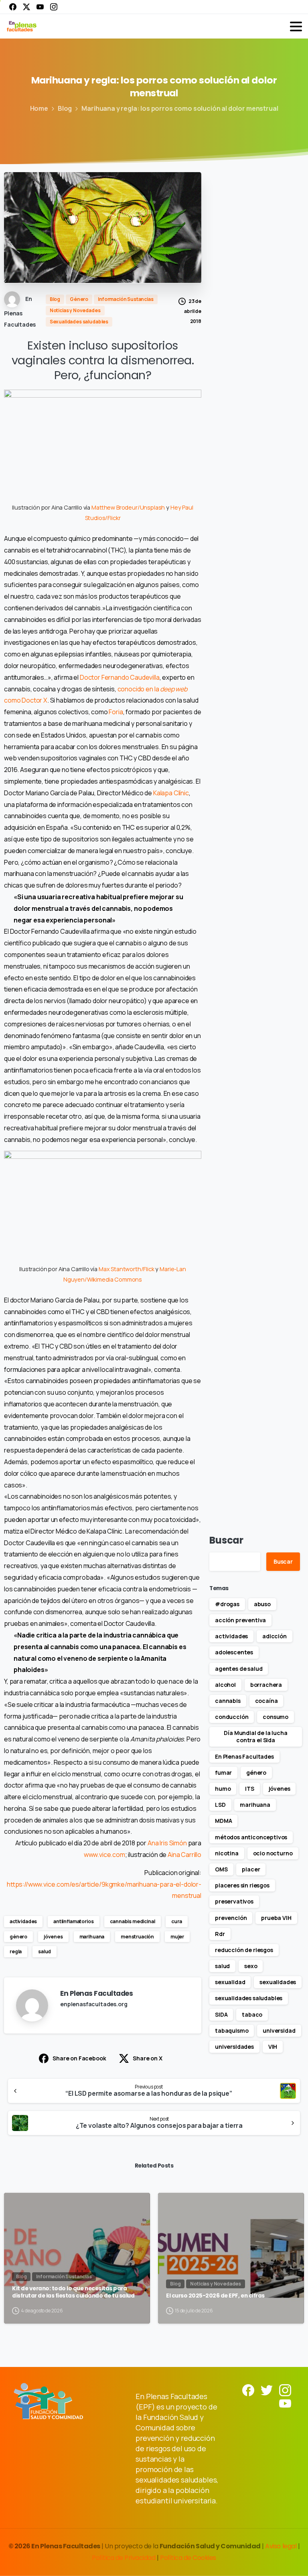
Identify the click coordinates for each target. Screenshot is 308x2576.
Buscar (226, 1540)
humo (223, 1789)
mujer (177, 1937)
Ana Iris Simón (167, 1843)
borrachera (266, 1685)
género (18, 1937)
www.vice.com (104, 1855)
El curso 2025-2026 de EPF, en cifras (215, 2296)
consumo (276, 1717)
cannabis (228, 1701)
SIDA (221, 2014)
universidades (234, 2047)
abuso (262, 1604)
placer (251, 1869)
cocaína (266, 1701)
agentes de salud (239, 1669)
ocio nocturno (273, 1853)
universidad (279, 2031)
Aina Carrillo (184, 1855)
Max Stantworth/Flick (127, 1269)
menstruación (137, 1937)
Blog (65, 108)
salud (45, 1951)
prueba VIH (276, 1918)
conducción (232, 1717)
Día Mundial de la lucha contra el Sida (255, 1736)
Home (39, 108)
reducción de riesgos (244, 1950)
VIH (273, 2047)
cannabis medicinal (132, 1921)
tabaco (252, 2014)
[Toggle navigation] (296, 26)
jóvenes (53, 1937)
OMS (221, 1869)
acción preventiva (240, 1620)
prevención (231, 1918)
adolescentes (234, 1652)
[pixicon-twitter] (267, 2390)
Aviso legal (281, 2546)
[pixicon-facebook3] (248, 2390)
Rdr (220, 1934)
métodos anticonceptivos (251, 1837)
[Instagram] (54, 7)
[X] (26, 7)
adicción (275, 1636)
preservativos (234, 1901)
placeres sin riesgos (242, 1885)
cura (176, 1921)
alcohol (225, 1685)
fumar (223, 1773)
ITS (250, 1789)
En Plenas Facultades (244, 1756)
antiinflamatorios (73, 1921)
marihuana (92, 1937)
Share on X (147, 2058)
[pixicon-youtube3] (285, 2403)
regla (16, 1951)
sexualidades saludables (249, 1998)
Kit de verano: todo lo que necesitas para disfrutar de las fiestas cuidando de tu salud (73, 2292)
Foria (116, 712)
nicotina (227, 1853)
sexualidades (278, 1982)
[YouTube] (40, 7)
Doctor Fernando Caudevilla (120, 677)
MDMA (223, 1821)
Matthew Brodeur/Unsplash (128, 507)
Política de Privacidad (124, 2558)
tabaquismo (232, 2031)
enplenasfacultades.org (94, 2004)
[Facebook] (13, 7)
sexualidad (230, 1982)
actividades (23, 1921)
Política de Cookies (188, 2558)
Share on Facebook (79, 2058)
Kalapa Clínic (171, 793)
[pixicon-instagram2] (285, 2390)
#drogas (227, 1604)
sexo (251, 1966)
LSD (220, 1805)
